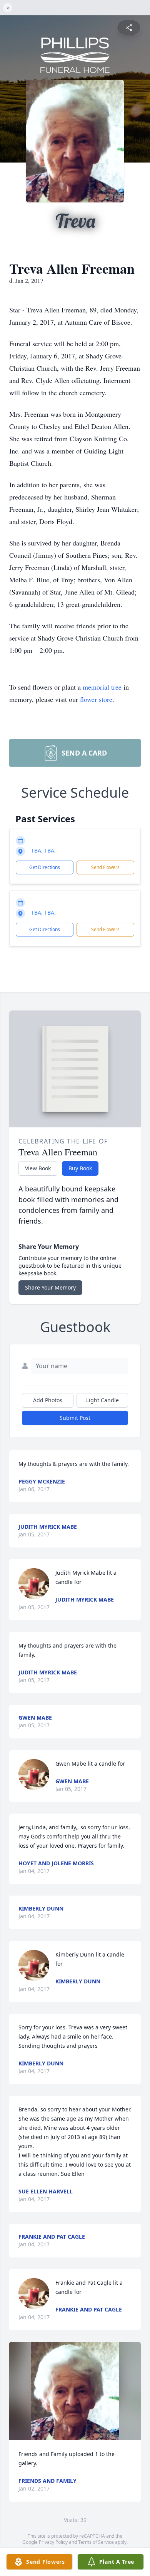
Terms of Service (96, 2542)
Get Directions (45, 867)
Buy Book (80, 1168)
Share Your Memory (50, 1287)
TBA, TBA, (43, 850)
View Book (38, 1168)
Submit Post (75, 1418)
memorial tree (102, 687)
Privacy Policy (53, 2542)
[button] (75, 2391)
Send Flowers (105, 867)
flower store (96, 699)
